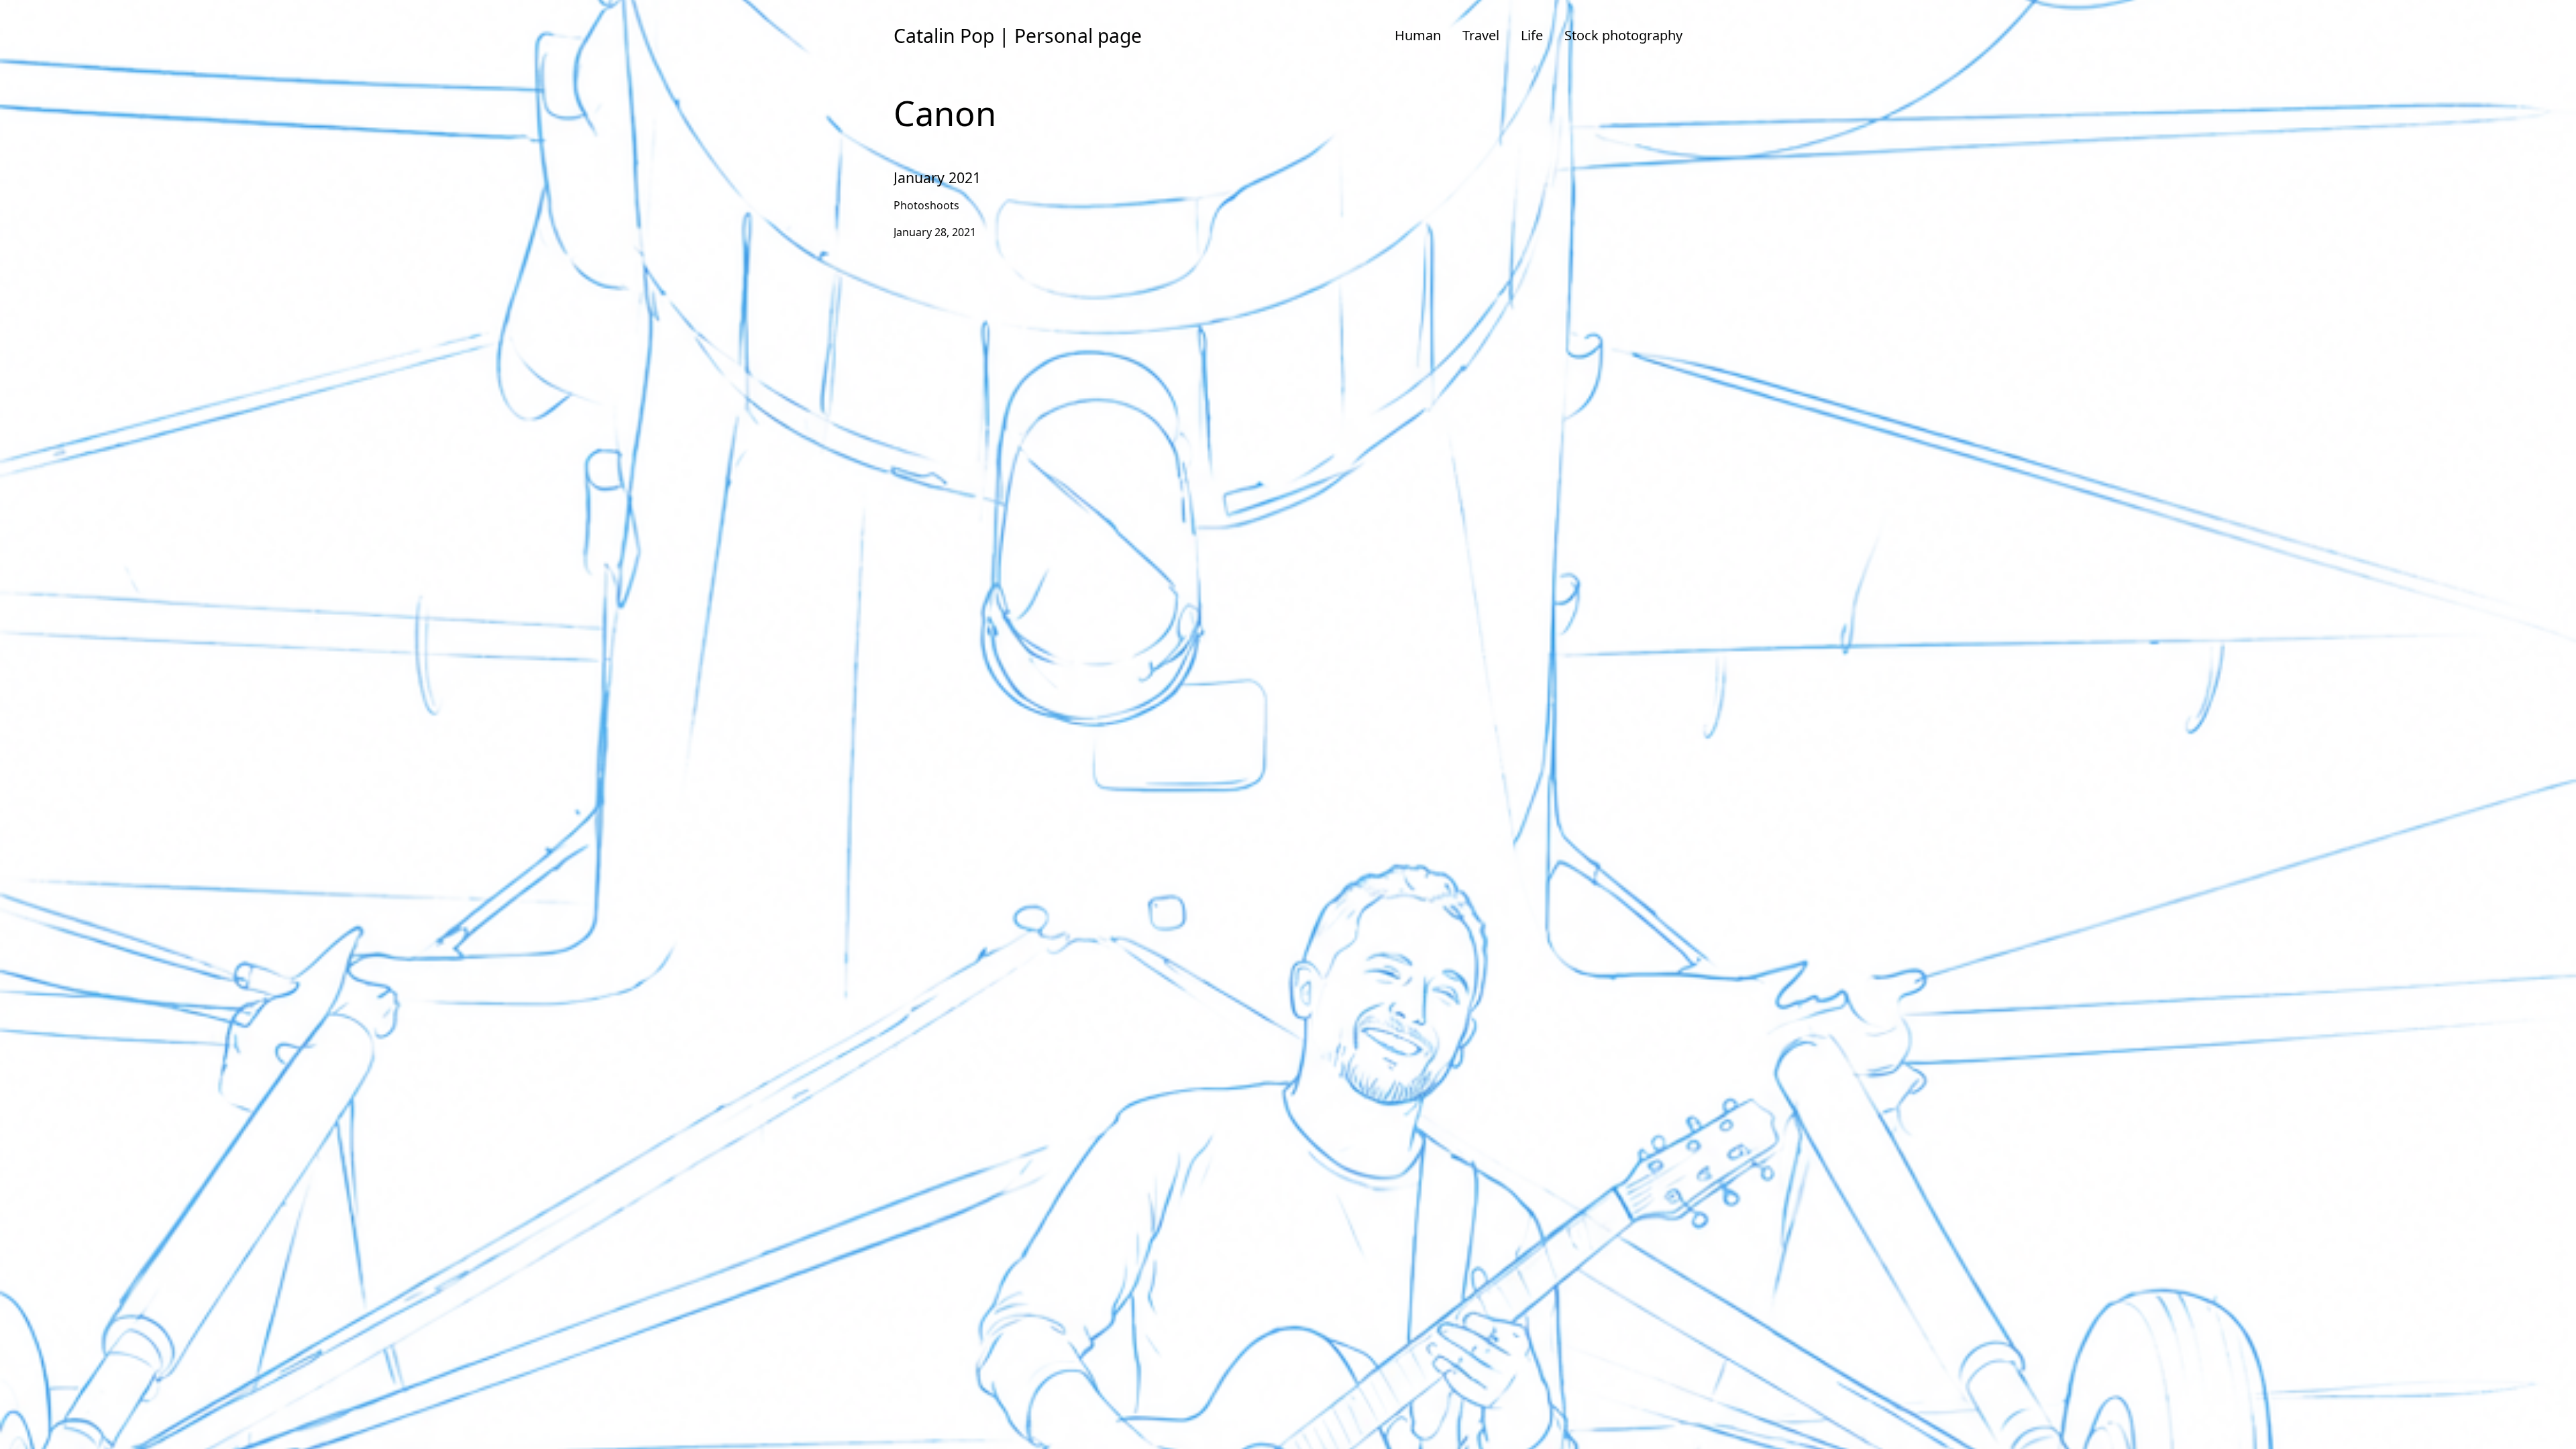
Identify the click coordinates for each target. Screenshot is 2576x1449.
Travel (1481, 35)
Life (1532, 35)
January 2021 (926, 166)
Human (1418, 35)
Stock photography (1623, 35)
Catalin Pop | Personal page (1018, 36)
